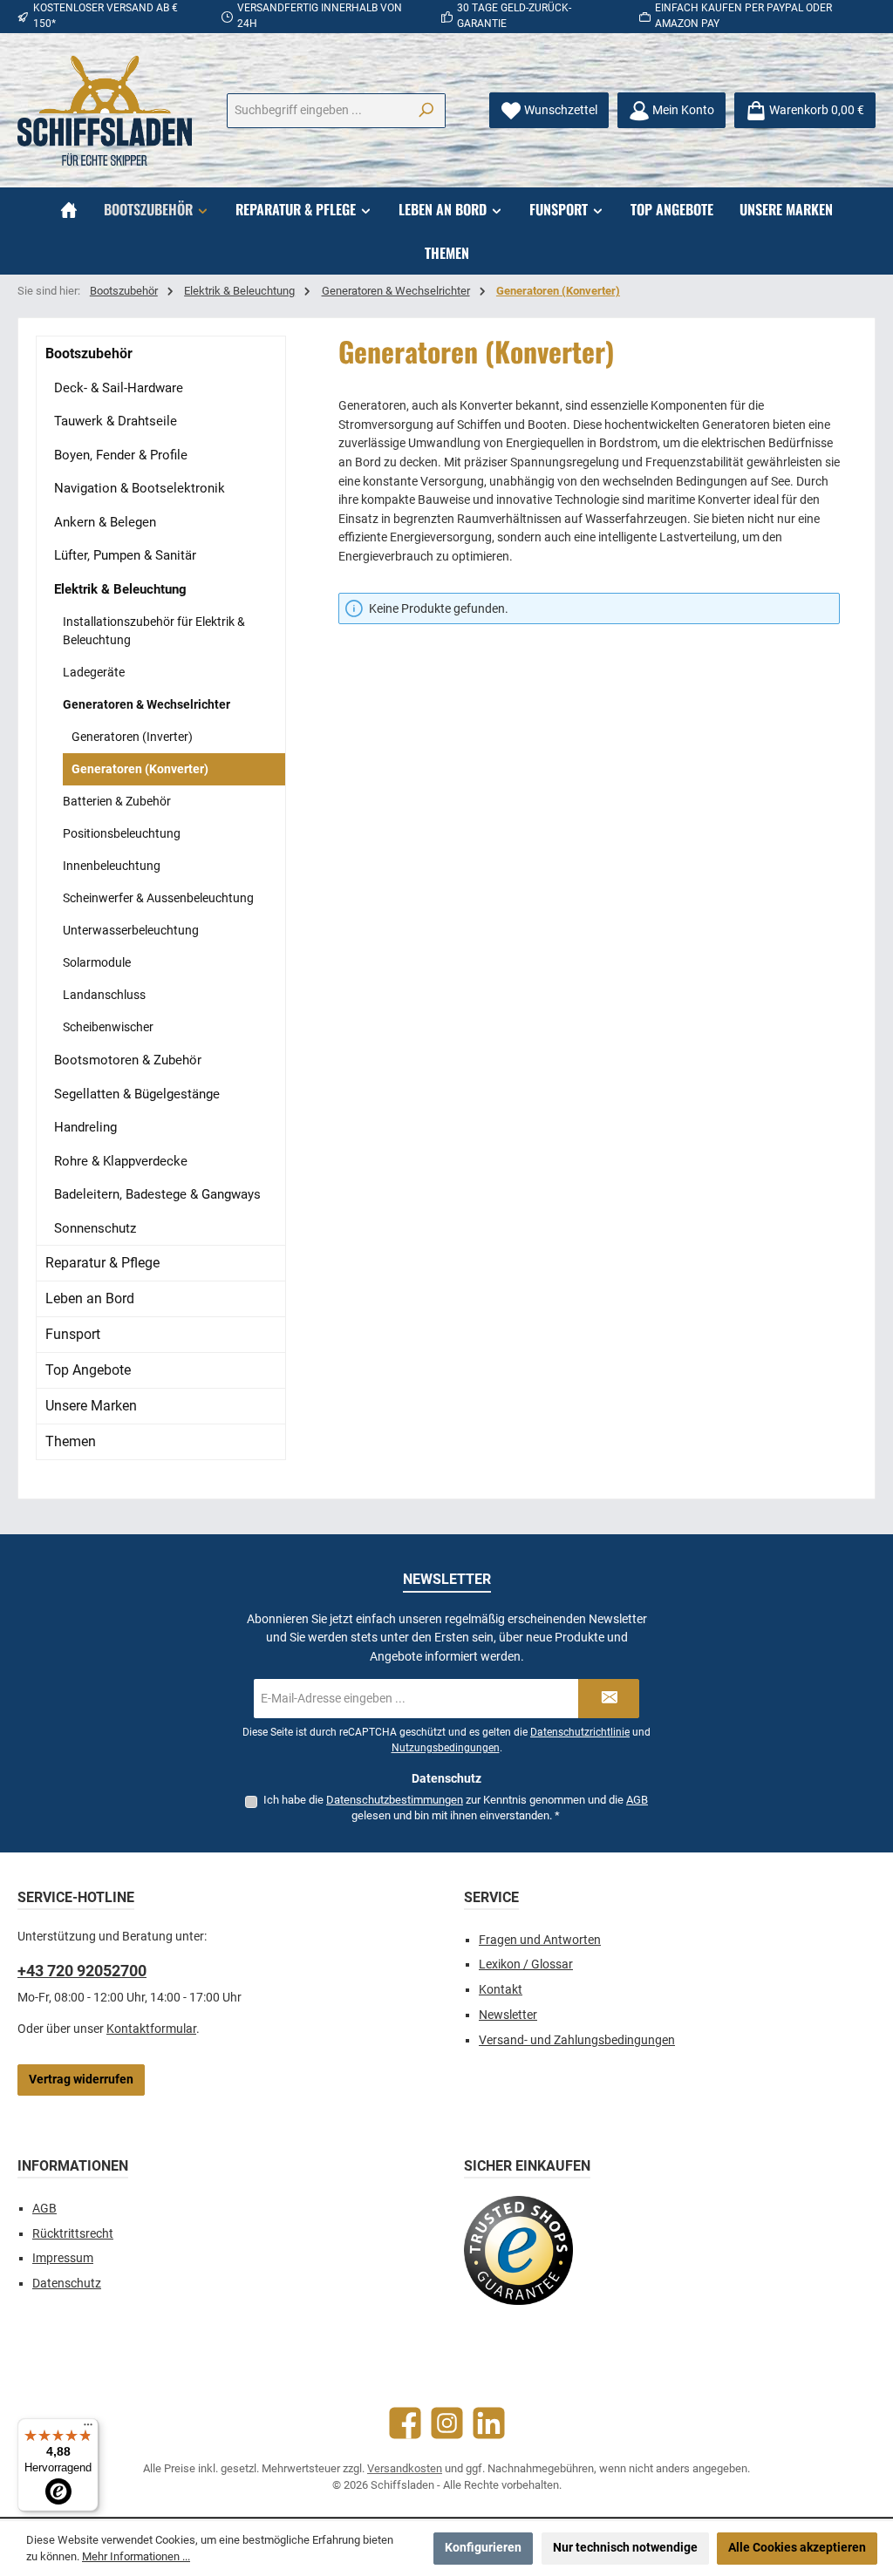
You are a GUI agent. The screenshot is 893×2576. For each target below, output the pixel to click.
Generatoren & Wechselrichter (147, 704)
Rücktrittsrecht (73, 2234)
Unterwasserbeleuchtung (131, 930)
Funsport (73, 1334)
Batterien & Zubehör (117, 801)
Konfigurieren (483, 2548)
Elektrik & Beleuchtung (120, 589)
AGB (637, 1800)
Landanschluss (104, 995)
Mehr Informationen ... (136, 2556)
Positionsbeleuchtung (122, 833)
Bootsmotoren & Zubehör (128, 1060)
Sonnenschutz (95, 1228)
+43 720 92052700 (82, 1971)
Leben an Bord (90, 1298)
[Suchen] (426, 111)
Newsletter (508, 2015)
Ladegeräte (94, 672)
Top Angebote (88, 1370)
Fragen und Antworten (540, 1940)
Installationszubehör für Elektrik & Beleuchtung (154, 631)
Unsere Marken (91, 1406)
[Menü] (88, 2429)
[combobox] (317, 111)
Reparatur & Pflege (102, 1263)
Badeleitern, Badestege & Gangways (157, 1194)
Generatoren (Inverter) (132, 737)
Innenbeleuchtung (112, 866)
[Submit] (609, 1699)
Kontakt (501, 1990)
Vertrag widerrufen (81, 2080)
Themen (71, 1441)
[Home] (69, 209)
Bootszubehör (89, 353)
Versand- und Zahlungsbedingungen (577, 2040)
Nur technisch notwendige (625, 2548)
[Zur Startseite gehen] (105, 111)
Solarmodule (97, 962)
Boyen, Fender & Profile (121, 455)
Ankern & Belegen (105, 522)
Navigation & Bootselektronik (140, 488)
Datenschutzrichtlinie (580, 1732)
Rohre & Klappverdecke (121, 1161)
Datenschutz (67, 2284)
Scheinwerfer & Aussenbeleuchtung (158, 898)
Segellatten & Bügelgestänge (137, 1094)
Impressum (63, 2258)
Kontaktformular (151, 2029)
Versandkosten (405, 2468)
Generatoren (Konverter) (140, 769)
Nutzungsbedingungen (446, 1748)
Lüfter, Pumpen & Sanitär (125, 555)
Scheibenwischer (108, 1027)
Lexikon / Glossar (526, 1964)
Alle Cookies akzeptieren (797, 2548)
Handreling (85, 1127)
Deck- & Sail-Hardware (119, 388)
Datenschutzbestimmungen (395, 1800)
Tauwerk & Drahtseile (116, 421)
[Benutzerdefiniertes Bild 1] (518, 2250)
